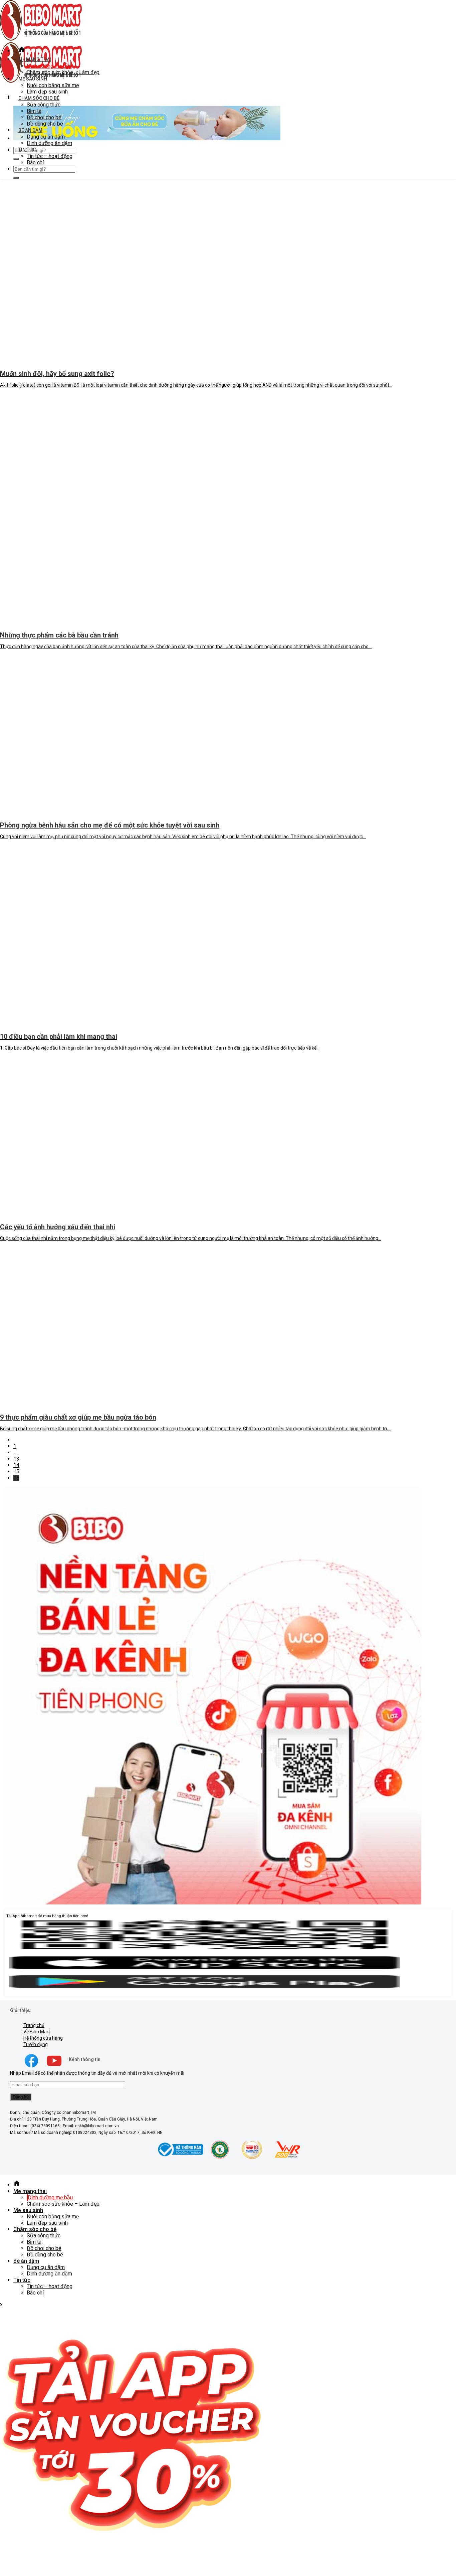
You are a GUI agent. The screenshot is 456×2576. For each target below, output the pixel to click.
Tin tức (27, 150)
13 (16, 1459)
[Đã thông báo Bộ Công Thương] (180, 2158)
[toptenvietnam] (220, 2158)
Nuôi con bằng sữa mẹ (53, 85)
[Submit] (16, 159)
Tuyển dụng (36, 2044)
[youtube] (54, 2067)
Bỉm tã (34, 111)
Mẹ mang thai (35, 59)
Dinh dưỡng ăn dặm (49, 143)
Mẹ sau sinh (33, 79)
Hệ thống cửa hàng (43, 2038)
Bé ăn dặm (30, 130)
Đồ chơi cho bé (44, 117)
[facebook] (31, 2067)
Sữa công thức (44, 105)
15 (16, 1471)
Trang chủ (34, 2025)
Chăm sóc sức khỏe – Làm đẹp (63, 72)
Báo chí (35, 162)
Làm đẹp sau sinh (47, 92)
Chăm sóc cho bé (39, 98)
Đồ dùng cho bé (45, 124)
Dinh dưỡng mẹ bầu (49, 66)
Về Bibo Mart (37, 2032)
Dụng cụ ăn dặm (46, 137)
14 (16, 1465)
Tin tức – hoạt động (50, 156)
